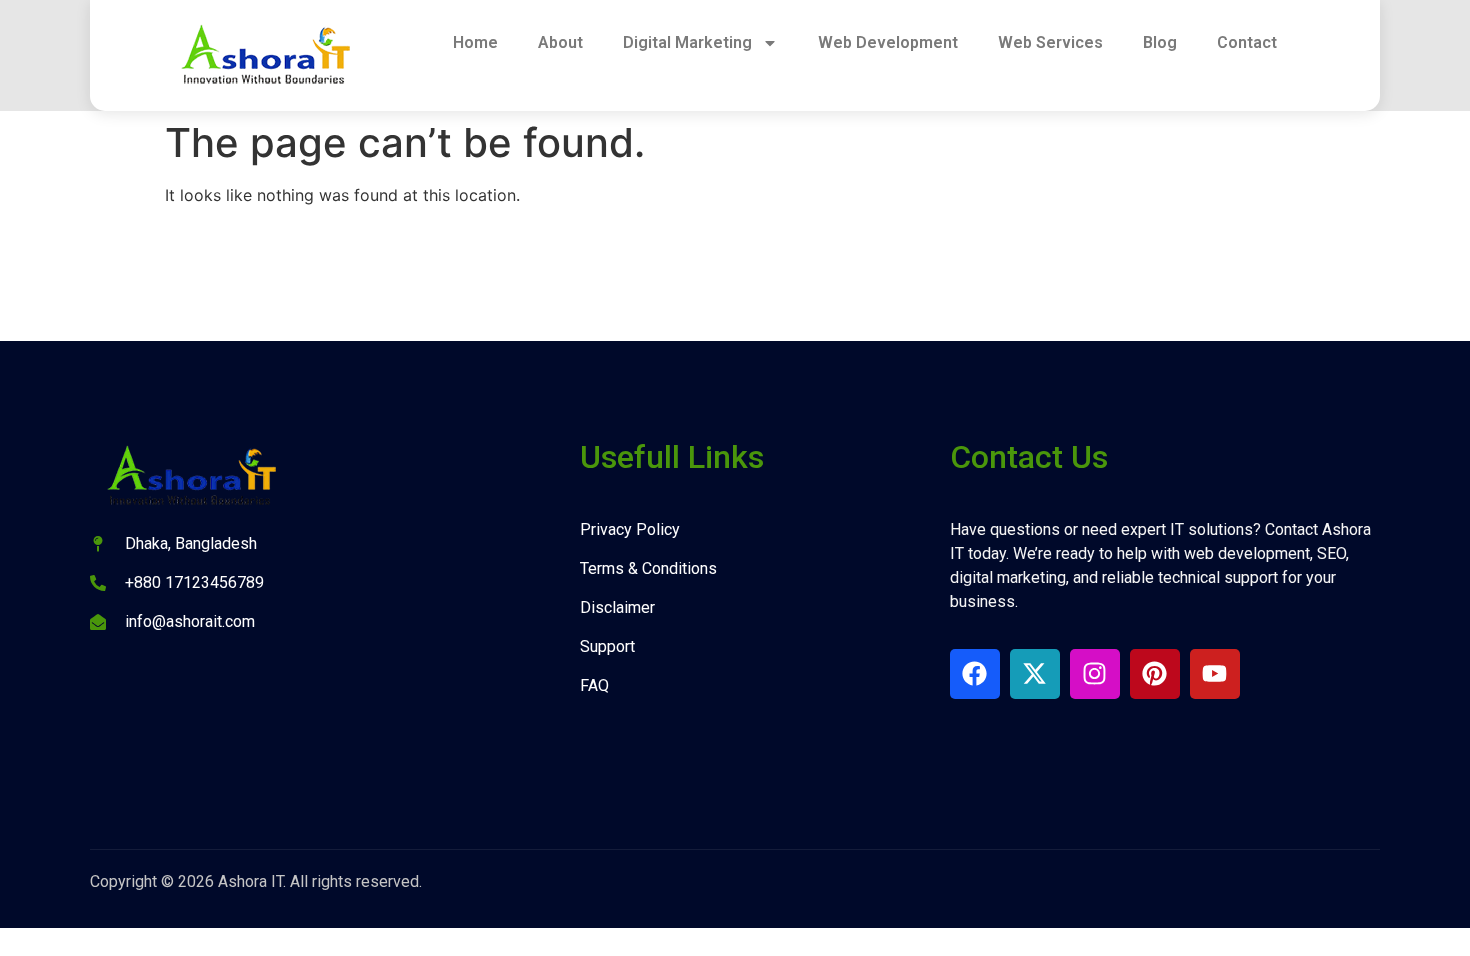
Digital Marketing (687, 42)
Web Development (888, 42)
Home (475, 42)
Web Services (1050, 42)
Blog (1160, 42)
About (560, 42)
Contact (1247, 42)
